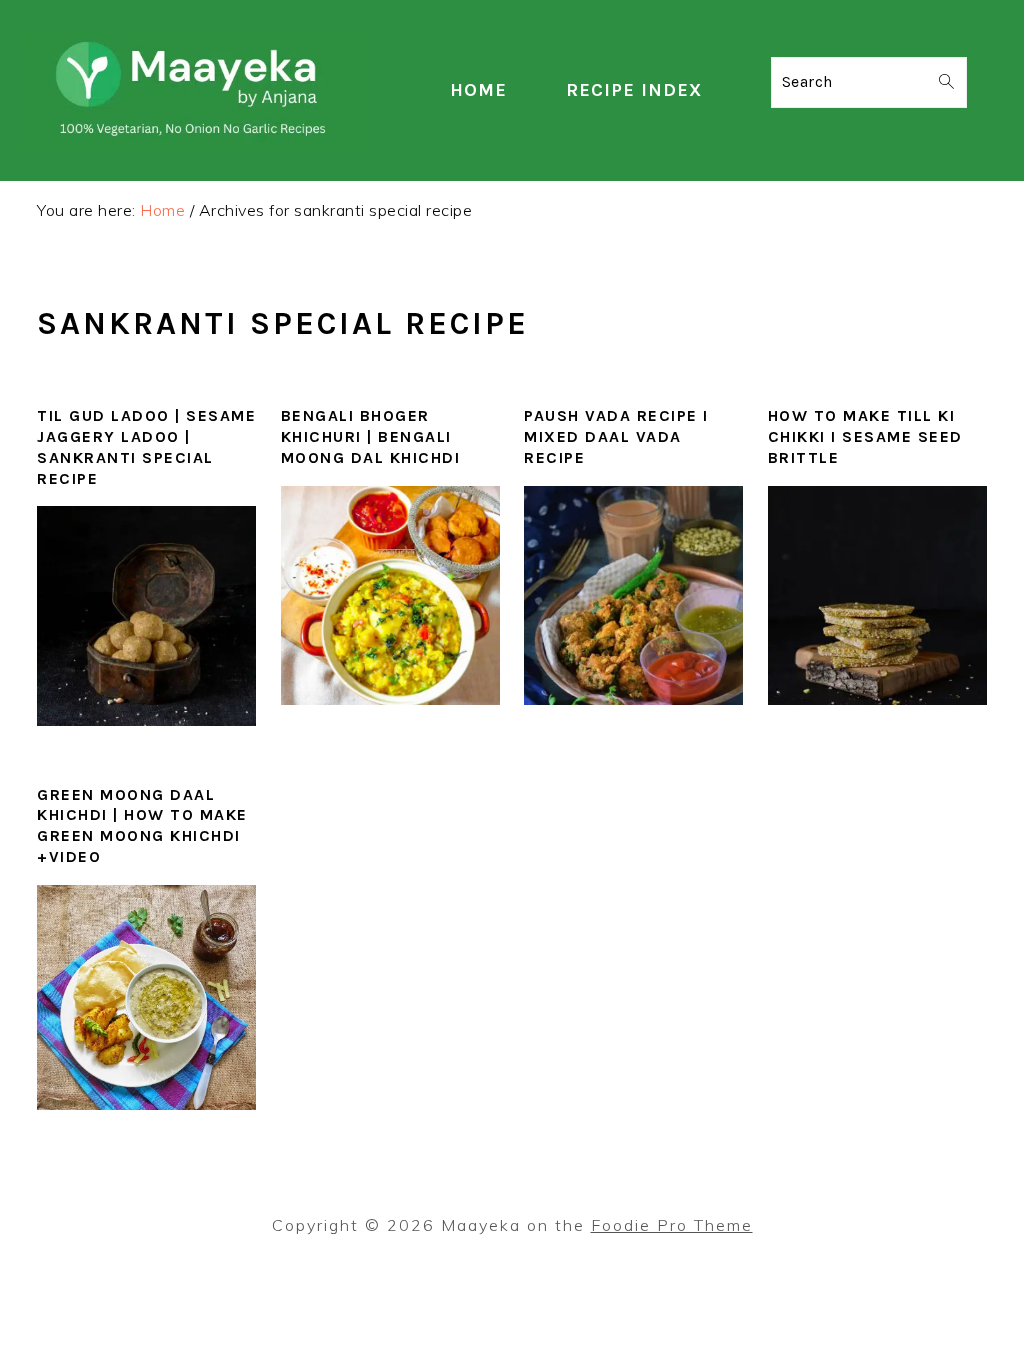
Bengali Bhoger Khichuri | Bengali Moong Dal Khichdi (371, 436)
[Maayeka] (195, 143)
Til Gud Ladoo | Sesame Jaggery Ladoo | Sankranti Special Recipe (146, 446)
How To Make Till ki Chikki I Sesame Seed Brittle (865, 436)
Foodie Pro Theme (672, 1225)
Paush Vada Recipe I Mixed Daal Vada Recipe (616, 436)
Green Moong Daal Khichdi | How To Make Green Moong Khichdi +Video (142, 825)
